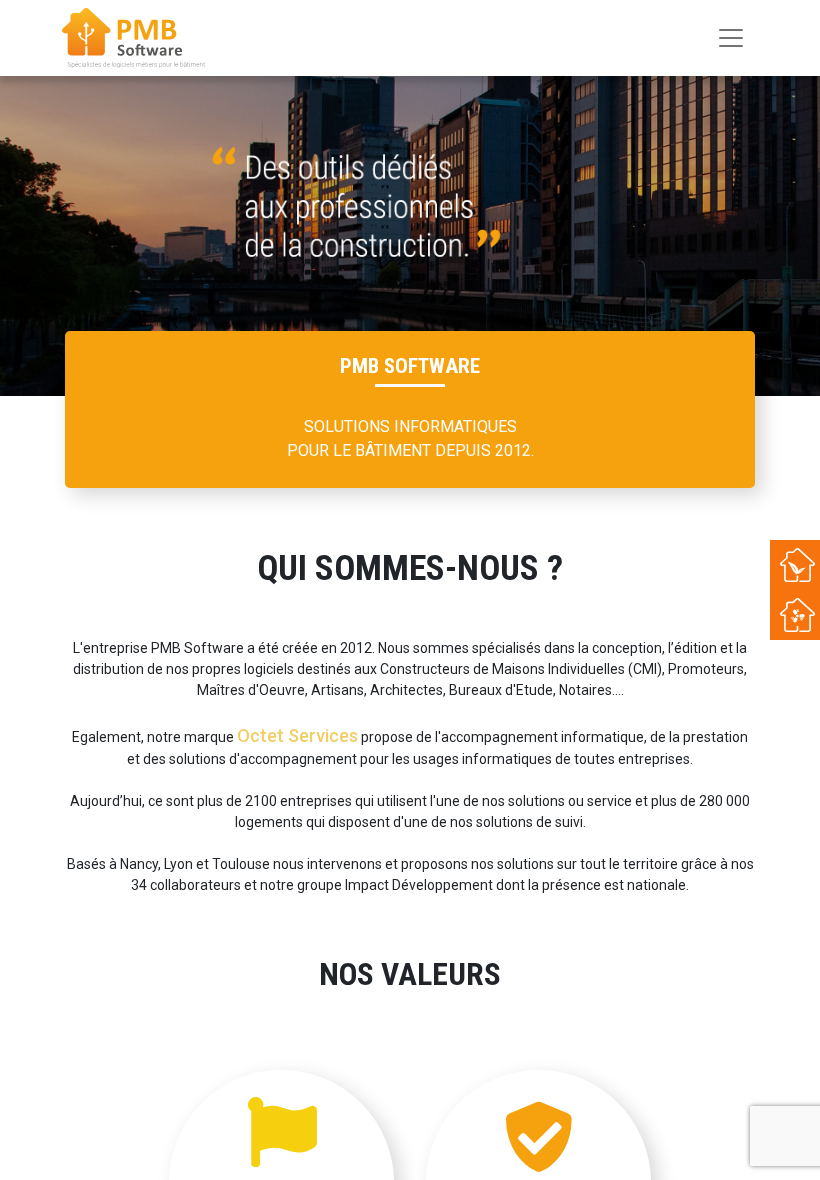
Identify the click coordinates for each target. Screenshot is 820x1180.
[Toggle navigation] (731, 38)
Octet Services (297, 735)
